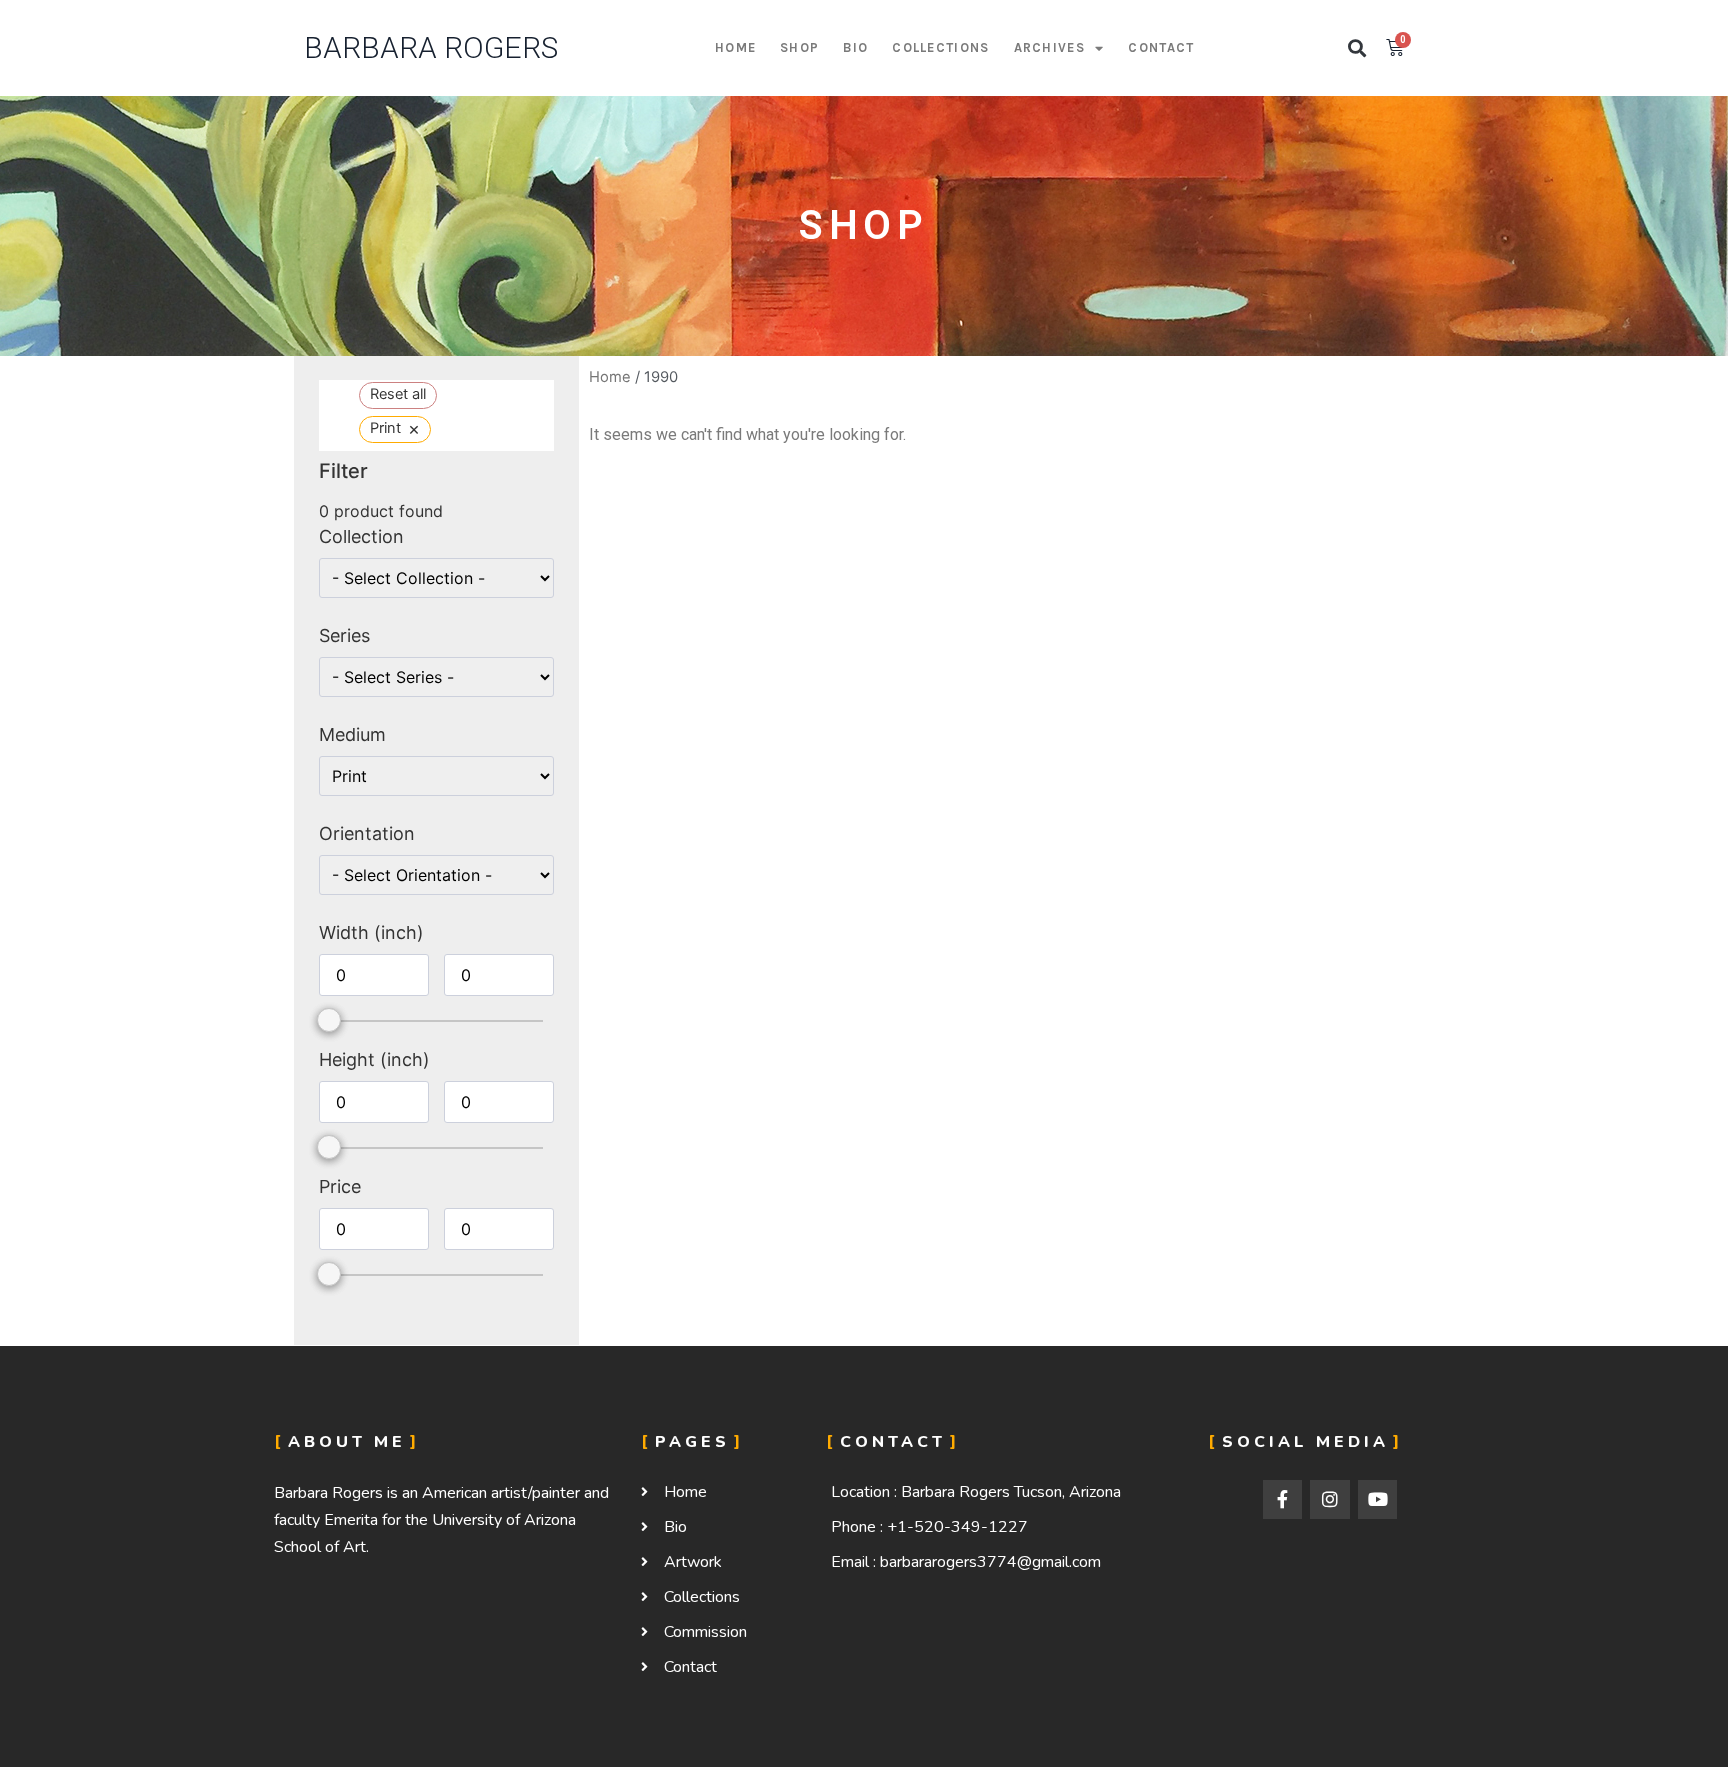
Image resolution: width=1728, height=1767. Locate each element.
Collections (940, 47)
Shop (799, 47)
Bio (855, 47)
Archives (1049, 47)
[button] (1357, 48)
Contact (1161, 47)
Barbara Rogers (431, 47)
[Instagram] (1330, 1500)
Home (735, 47)
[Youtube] (1378, 1500)
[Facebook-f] (1283, 1500)
